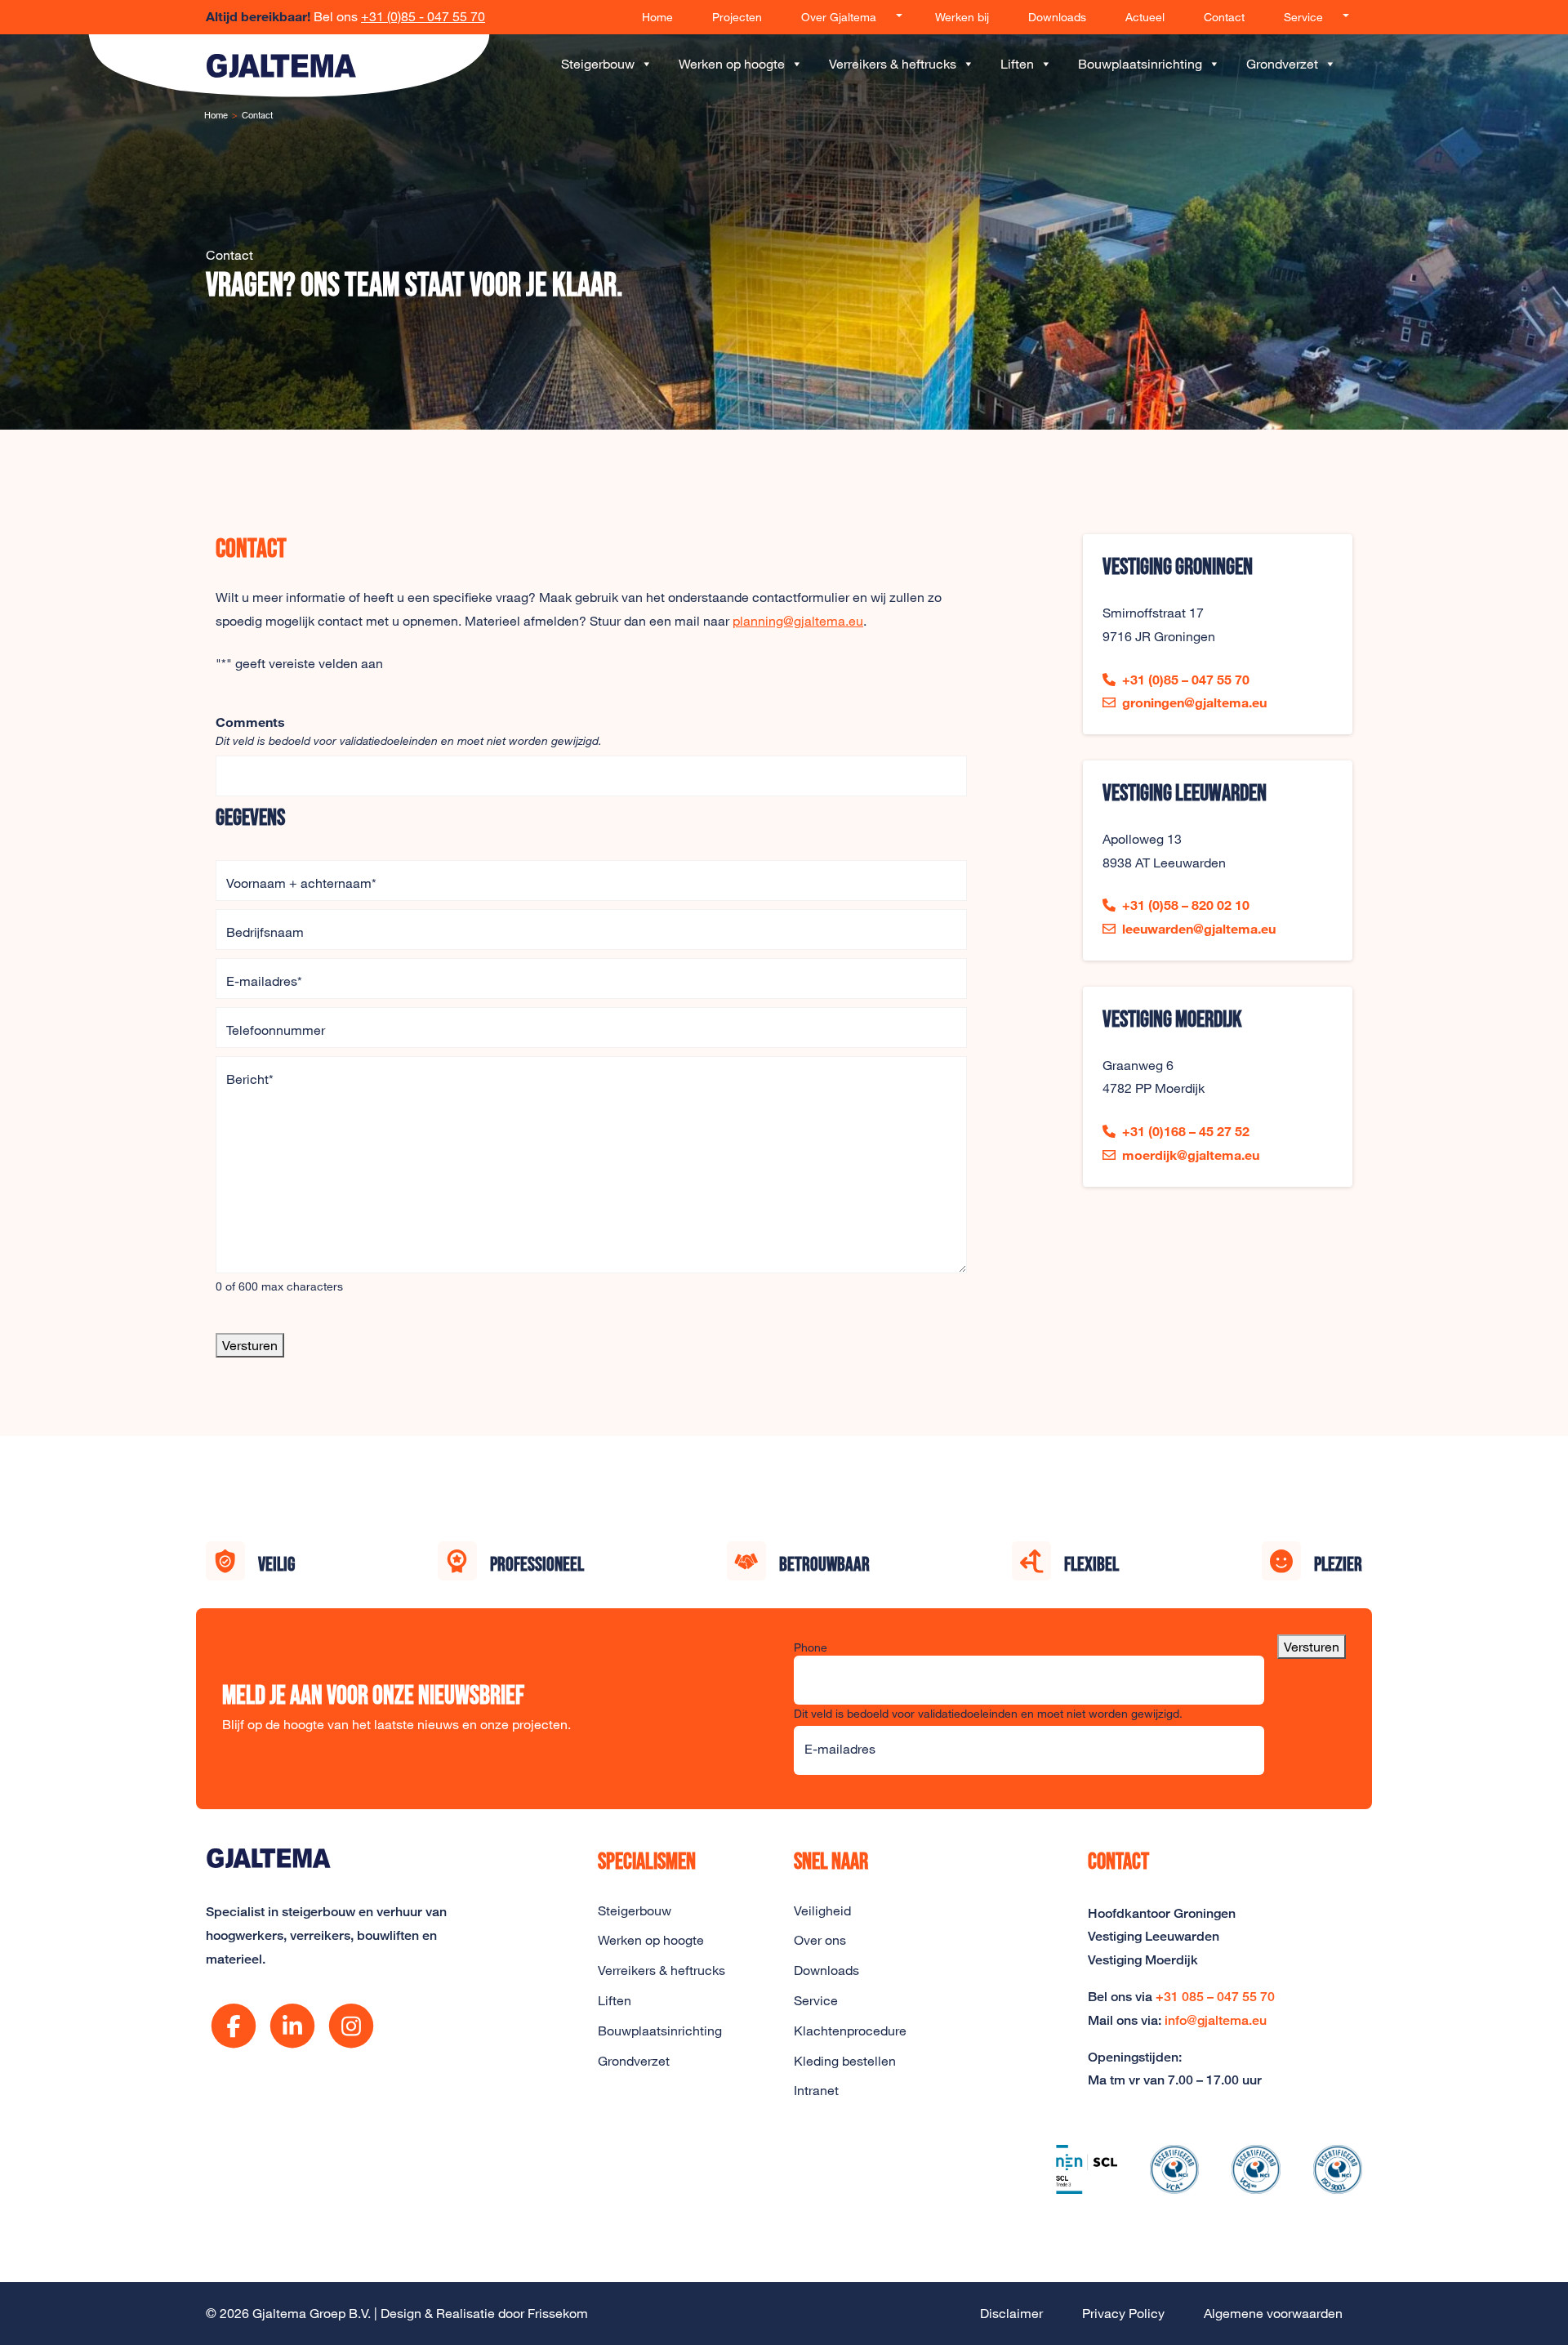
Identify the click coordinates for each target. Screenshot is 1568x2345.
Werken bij (962, 17)
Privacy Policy (1123, 2313)
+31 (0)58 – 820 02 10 (1186, 905)
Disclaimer (1011, 2313)
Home (657, 17)
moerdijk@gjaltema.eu (1191, 1155)
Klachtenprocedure (850, 2031)
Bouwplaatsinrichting (1140, 64)
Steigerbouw (598, 64)
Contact (1224, 17)
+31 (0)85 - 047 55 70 (423, 16)
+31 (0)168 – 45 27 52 (1186, 1131)
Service (1303, 17)
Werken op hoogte (732, 64)
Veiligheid (822, 1910)
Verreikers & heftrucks (893, 64)
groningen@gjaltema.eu (1194, 702)
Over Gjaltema (839, 17)
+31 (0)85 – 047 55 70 (1186, 679)
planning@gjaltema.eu (798, 621)
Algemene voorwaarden (1273, 2313)
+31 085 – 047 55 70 (1215, 1997)
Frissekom (558, 2313)
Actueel (1145, 17)
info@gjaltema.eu (1216, 2020)
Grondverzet (1282, 64)
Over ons (820, 1940)
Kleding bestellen (845, 2061)
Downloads (1057, 17)
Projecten (737, 17)
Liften (1017, 64)
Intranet (816, 2090)
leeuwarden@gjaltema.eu (1199, 928)
